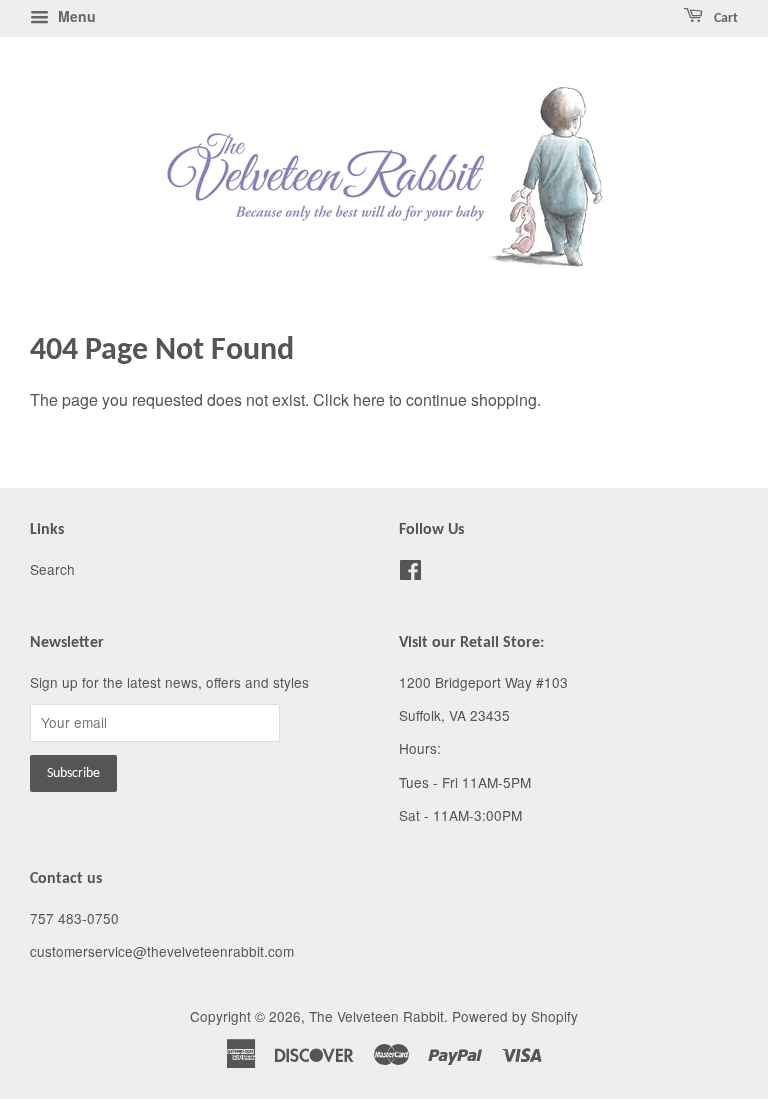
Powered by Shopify (515, 1016)
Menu (75, 16)
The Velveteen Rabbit (376, 1016)
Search (52, 569)
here (369, 399)
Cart (724, 18)
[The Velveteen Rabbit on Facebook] (410, 573)
